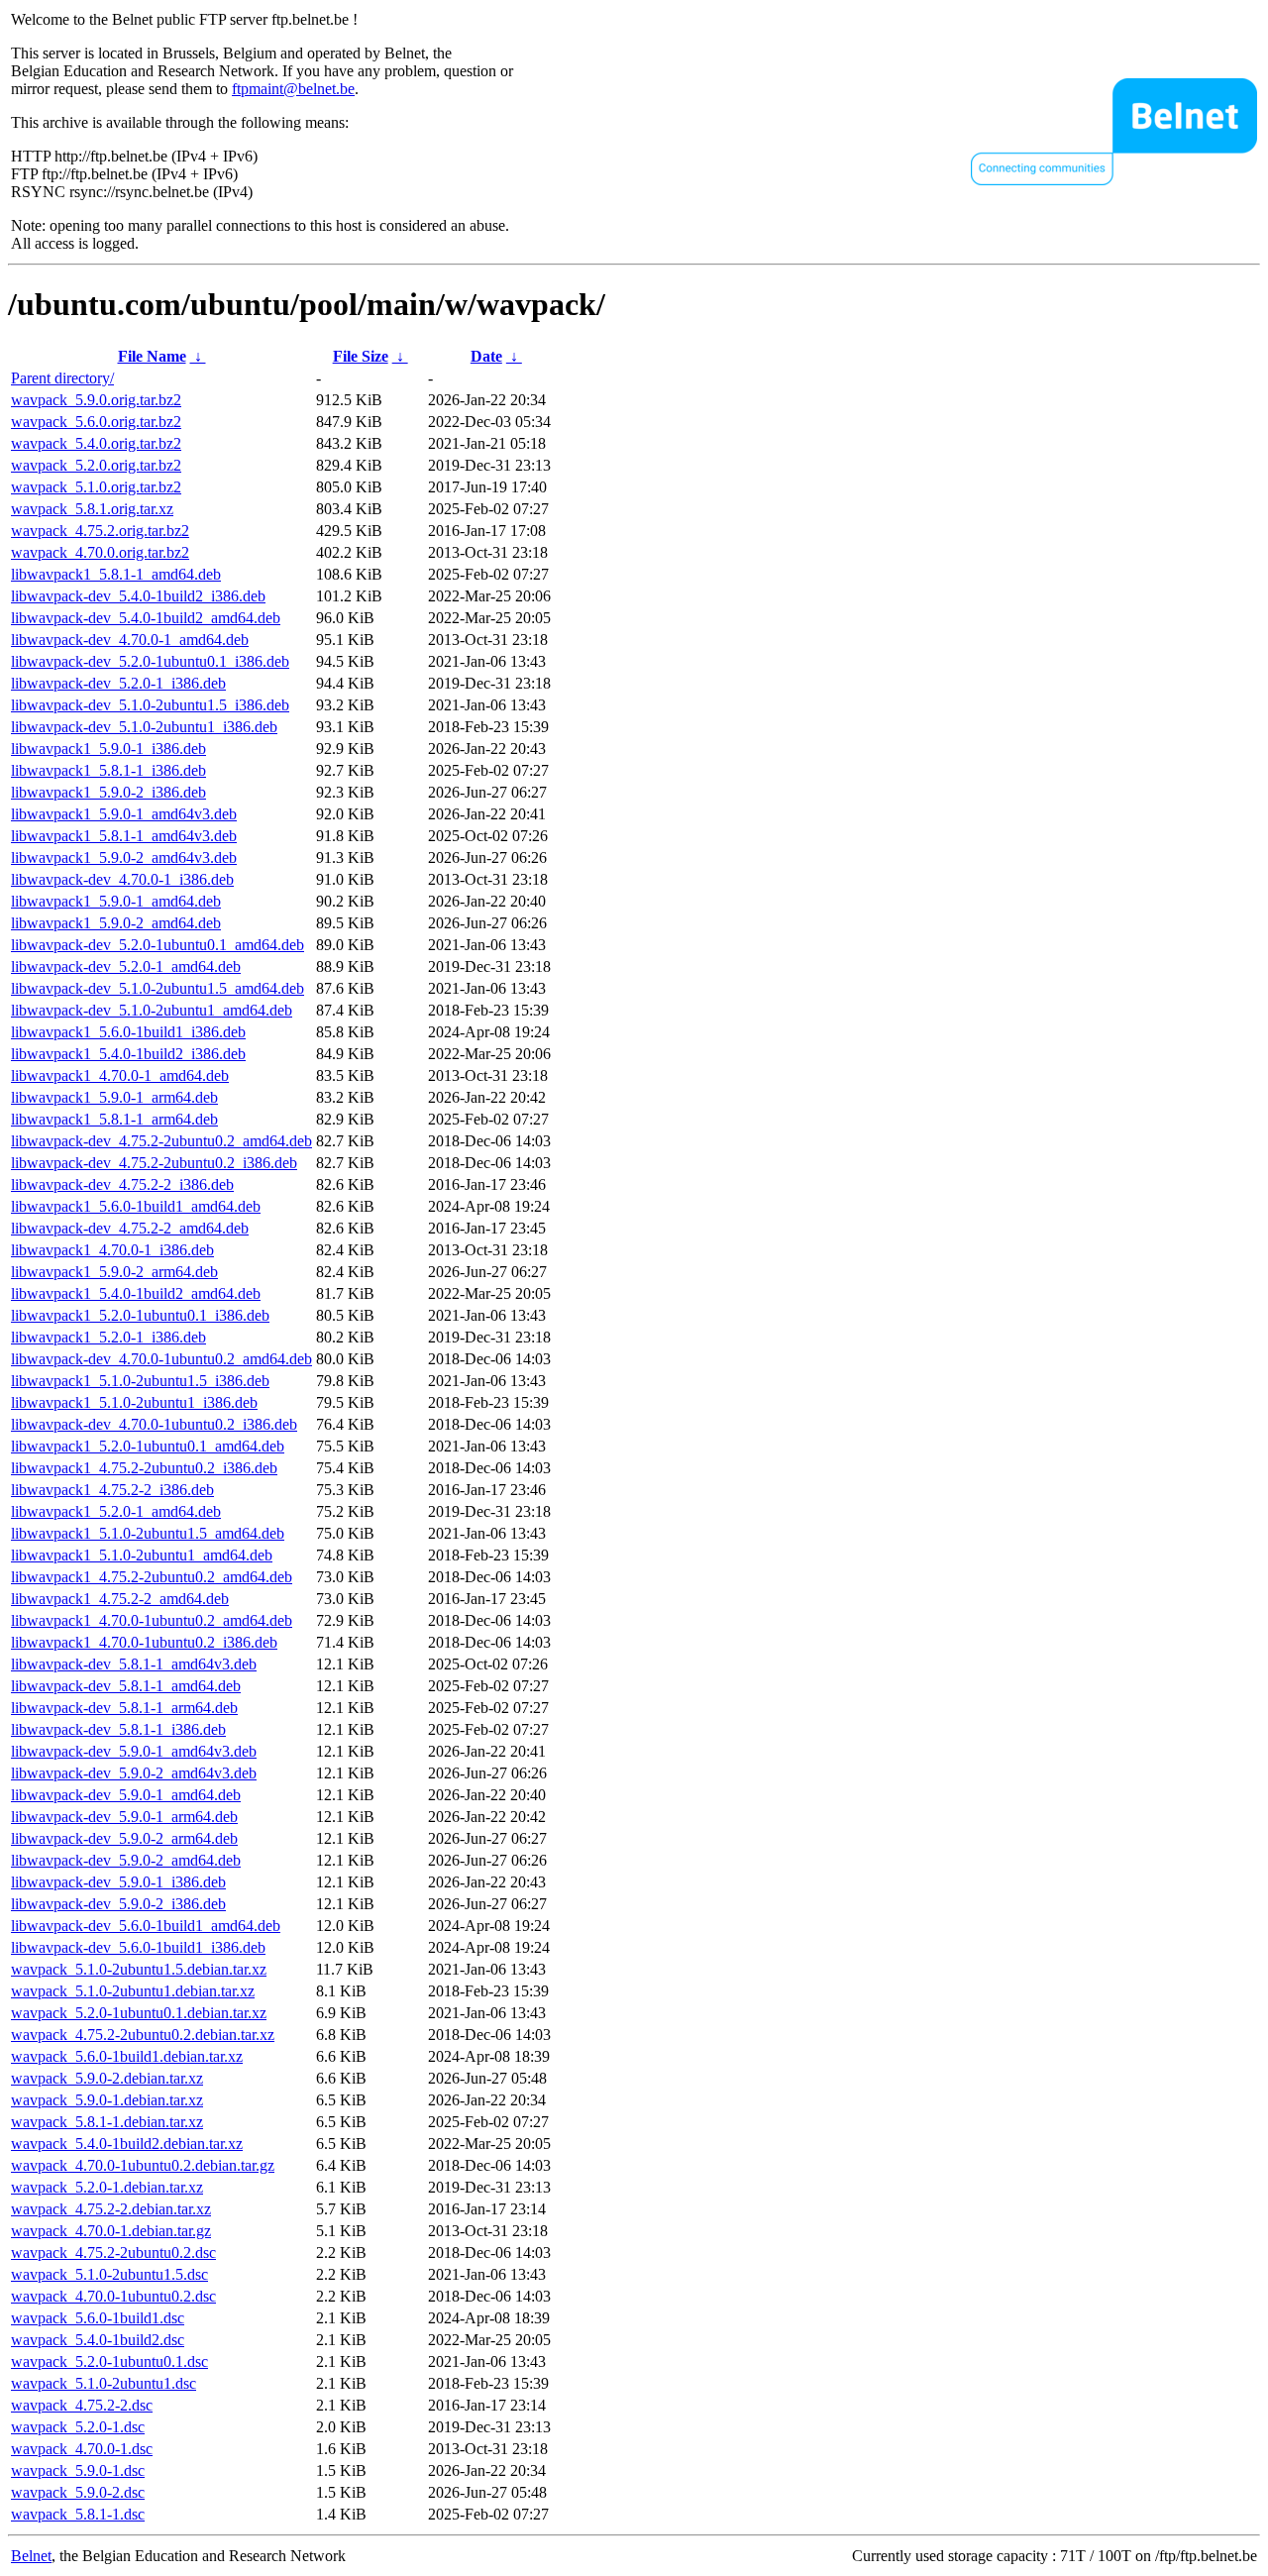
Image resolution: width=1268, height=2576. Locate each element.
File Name (152, 356)
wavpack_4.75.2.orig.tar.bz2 (100, 531)
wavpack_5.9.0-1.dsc (78, 2470)
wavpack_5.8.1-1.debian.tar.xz (107, 2122)
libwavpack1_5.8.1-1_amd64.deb (116, 574)
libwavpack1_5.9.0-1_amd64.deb (116, 901)
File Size (361, 356)
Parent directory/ (62, 378)
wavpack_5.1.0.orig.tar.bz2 (96, 487)
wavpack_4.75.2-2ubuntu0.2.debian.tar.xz (143, 2035)
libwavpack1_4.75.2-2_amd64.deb (120, 1599)
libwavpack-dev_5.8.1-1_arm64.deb (124, 1708)
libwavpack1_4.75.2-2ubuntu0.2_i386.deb (144, 1468)
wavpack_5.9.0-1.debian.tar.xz (107, 2100)
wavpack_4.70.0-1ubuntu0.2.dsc (113, 2296)
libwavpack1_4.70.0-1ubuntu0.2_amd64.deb (152, 1620)
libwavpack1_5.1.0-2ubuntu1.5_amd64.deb (148, 1533)
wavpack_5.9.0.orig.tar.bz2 (96, 400)
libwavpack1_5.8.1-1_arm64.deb (114, 1119)
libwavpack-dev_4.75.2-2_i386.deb (122, 1184)
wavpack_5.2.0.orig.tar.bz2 (96, 465)
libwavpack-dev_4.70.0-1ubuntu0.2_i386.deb (154, 1424)
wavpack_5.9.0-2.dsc (78, 2492)
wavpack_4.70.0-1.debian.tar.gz (111, 2231)
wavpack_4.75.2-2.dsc (82, 2405)
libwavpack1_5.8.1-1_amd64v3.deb (124, 836)
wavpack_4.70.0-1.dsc (82, 2449)
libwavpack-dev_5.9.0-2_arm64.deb (124, 1838)
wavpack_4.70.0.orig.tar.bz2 (100, 552)
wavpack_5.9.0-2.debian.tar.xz (107, 2078)
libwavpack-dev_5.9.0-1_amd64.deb (126, 1795)
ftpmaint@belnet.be (293, 89)
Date (486, 356)
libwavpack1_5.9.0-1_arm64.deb (114, 1097)
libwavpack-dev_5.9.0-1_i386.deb (118, 1882)
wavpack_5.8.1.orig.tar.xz (92, 509)
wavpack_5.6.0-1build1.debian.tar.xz (127, 2056)
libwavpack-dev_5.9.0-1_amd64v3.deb (134, 1751)
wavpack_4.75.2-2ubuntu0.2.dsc (113, 2253)
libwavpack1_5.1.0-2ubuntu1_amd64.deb (142, 1555)
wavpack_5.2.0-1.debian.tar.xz (107, 2187)
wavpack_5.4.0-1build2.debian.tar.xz (127, 2144)
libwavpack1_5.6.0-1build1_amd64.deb (136, 1206)
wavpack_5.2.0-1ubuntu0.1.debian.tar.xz (139, 2013)
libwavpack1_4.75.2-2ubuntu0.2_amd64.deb (152, 1577)
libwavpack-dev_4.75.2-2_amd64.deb (130, 1228)
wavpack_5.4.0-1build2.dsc (98, 2340)
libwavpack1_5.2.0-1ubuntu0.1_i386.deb (140, 1315)
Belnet (31, 2556)
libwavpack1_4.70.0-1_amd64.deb (120, 1075)
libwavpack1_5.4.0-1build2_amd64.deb (136, 1293)
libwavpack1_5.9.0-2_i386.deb (108, 792)
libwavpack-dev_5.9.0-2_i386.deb (118, 1904)
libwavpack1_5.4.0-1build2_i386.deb (128, 1054)
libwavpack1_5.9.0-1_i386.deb (108, 749)
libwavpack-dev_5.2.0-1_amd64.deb (126, 966)
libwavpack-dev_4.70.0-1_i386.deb (122, 879)
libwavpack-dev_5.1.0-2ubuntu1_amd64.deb (152, 1010)
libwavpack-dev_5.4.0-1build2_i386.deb (138, 596)
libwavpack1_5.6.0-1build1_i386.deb (128, 1032)
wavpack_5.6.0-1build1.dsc (98, 2318)
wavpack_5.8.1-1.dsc (78, 2514)
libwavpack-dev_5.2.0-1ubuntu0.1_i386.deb (150, 661)
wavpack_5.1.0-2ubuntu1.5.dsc (109, 2274)
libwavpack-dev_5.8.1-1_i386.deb (118, 1729)
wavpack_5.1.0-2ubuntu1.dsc (104, 2383)
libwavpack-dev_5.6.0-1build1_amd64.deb (146, 1926)
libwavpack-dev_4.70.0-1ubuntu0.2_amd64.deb (161, 1359)
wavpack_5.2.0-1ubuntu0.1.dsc (109, 2361)
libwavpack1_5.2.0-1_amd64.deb (116, 1511)
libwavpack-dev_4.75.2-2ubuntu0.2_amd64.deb (161, 1141)
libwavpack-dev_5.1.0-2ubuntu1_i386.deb (144, 727)
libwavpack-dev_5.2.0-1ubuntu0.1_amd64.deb (158, 945)
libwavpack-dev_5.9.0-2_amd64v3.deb (134, 1773)
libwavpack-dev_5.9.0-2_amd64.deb (126, 1860)
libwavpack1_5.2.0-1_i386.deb (108, 1337)
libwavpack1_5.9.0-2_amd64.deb (116, 923)
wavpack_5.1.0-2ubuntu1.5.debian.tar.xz (139, 1969)
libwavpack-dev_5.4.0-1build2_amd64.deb (146, 618)
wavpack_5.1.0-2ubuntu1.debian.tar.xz (133, 1991)
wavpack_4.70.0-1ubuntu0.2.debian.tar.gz (143, 2165)
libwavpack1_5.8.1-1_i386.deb (108, 770)
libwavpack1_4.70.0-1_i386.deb (112, 1250)
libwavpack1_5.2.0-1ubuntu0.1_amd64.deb (148, 1446)
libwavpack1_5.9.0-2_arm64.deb (114, 1272)
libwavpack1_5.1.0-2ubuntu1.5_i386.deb (140, 1381)
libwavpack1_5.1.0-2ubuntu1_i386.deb (134, 1402)
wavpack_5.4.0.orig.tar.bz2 (96, 443)
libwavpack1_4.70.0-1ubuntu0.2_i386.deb (144, 1642)
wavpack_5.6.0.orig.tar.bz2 (96, 422)
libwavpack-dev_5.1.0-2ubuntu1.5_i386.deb (150, 705)
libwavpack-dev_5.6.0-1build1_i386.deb (138, 1947)
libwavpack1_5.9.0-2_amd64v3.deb (124, 858)
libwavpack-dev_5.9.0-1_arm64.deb (124, 1817)
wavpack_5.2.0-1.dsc (78, 2427)
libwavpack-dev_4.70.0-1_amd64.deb (130, 640)
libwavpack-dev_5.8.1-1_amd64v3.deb (134, 1664)
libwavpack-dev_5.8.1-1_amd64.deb (126, 1686)
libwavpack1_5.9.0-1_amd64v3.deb (124, 814)
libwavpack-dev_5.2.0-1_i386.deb (118, 683)
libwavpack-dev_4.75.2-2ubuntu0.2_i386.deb (154, 1163)
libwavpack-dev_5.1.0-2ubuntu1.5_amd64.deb (158, 988)
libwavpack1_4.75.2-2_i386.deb (112, 1490)
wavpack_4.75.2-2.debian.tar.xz (111, 2209)
